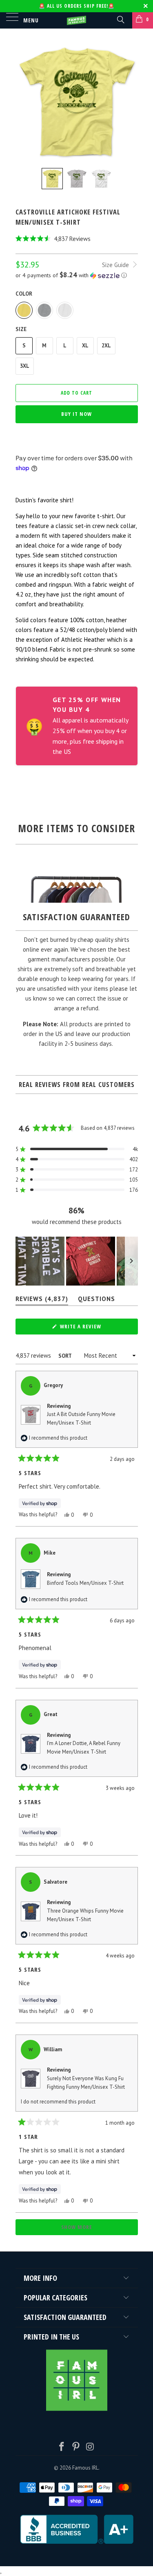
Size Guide (116, 265)
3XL (25, 366)
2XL (106, 346)
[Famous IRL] (77, 20)
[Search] (120, 19)
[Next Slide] (131, 1261)
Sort (65, 1356)
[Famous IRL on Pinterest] (76, 2447)
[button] (77, 239)
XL (85, 346)
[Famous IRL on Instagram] (90, 2447)
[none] (52, 179)
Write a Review (92, 1328)
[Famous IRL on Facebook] (62, 2447)
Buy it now (76, 414)
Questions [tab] (96, 1300)
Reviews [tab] (42, 1300)
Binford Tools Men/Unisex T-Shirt (85, 1583)
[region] (77, 1261)
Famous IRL (85, 2468)
